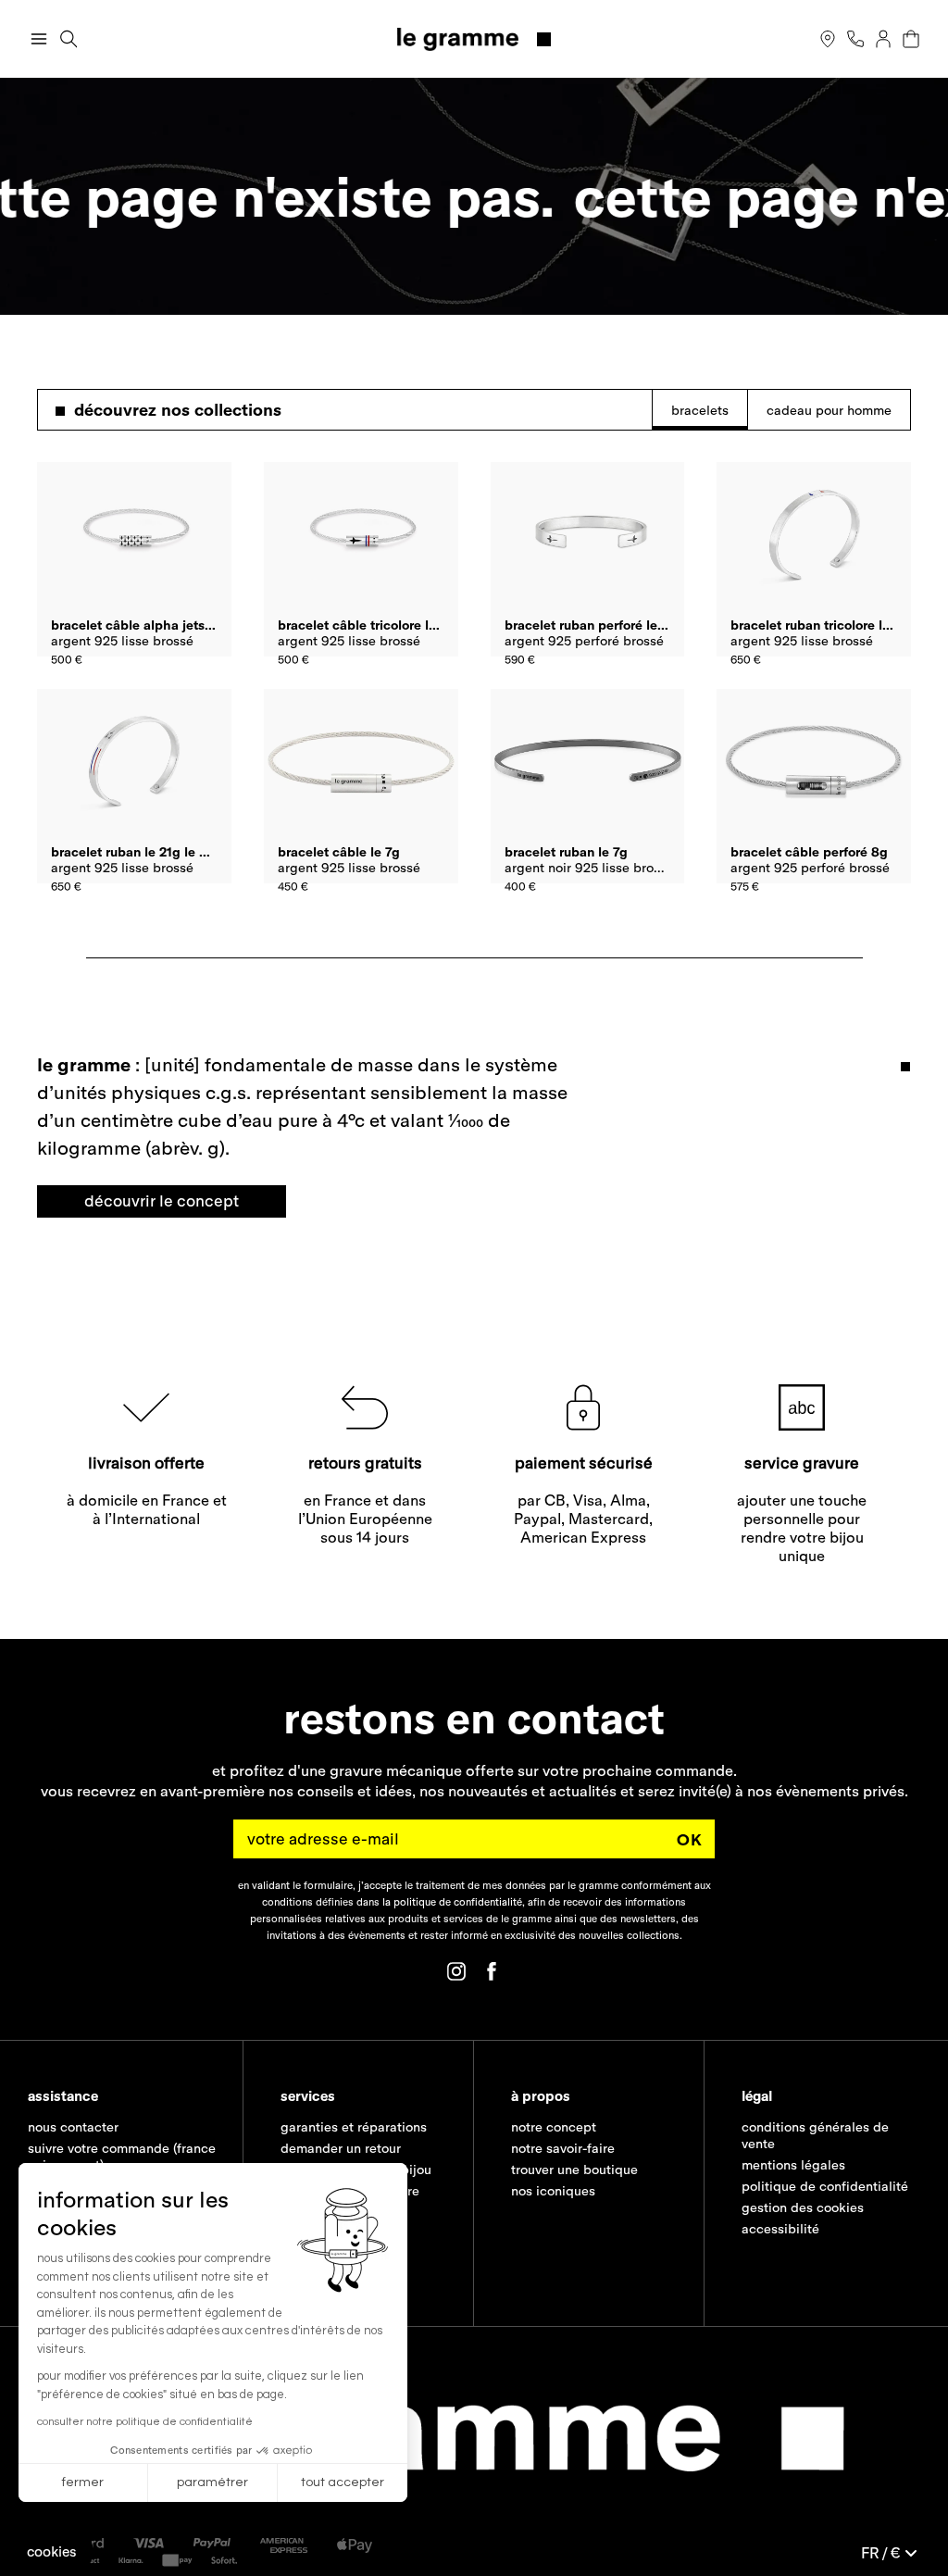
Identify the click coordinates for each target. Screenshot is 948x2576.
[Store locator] (828, 39)
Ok (690, 1838)
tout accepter (343, 2482)
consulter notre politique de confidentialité (145, 2422)
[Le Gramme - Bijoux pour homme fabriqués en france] (474, 39)
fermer (83, 2482)
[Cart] (911, 39)
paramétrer (212, 2482)
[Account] (883, 39)
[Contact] (855, 39)
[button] (52, 2551)
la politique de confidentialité (452, 1902)
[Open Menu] (39, 39)
